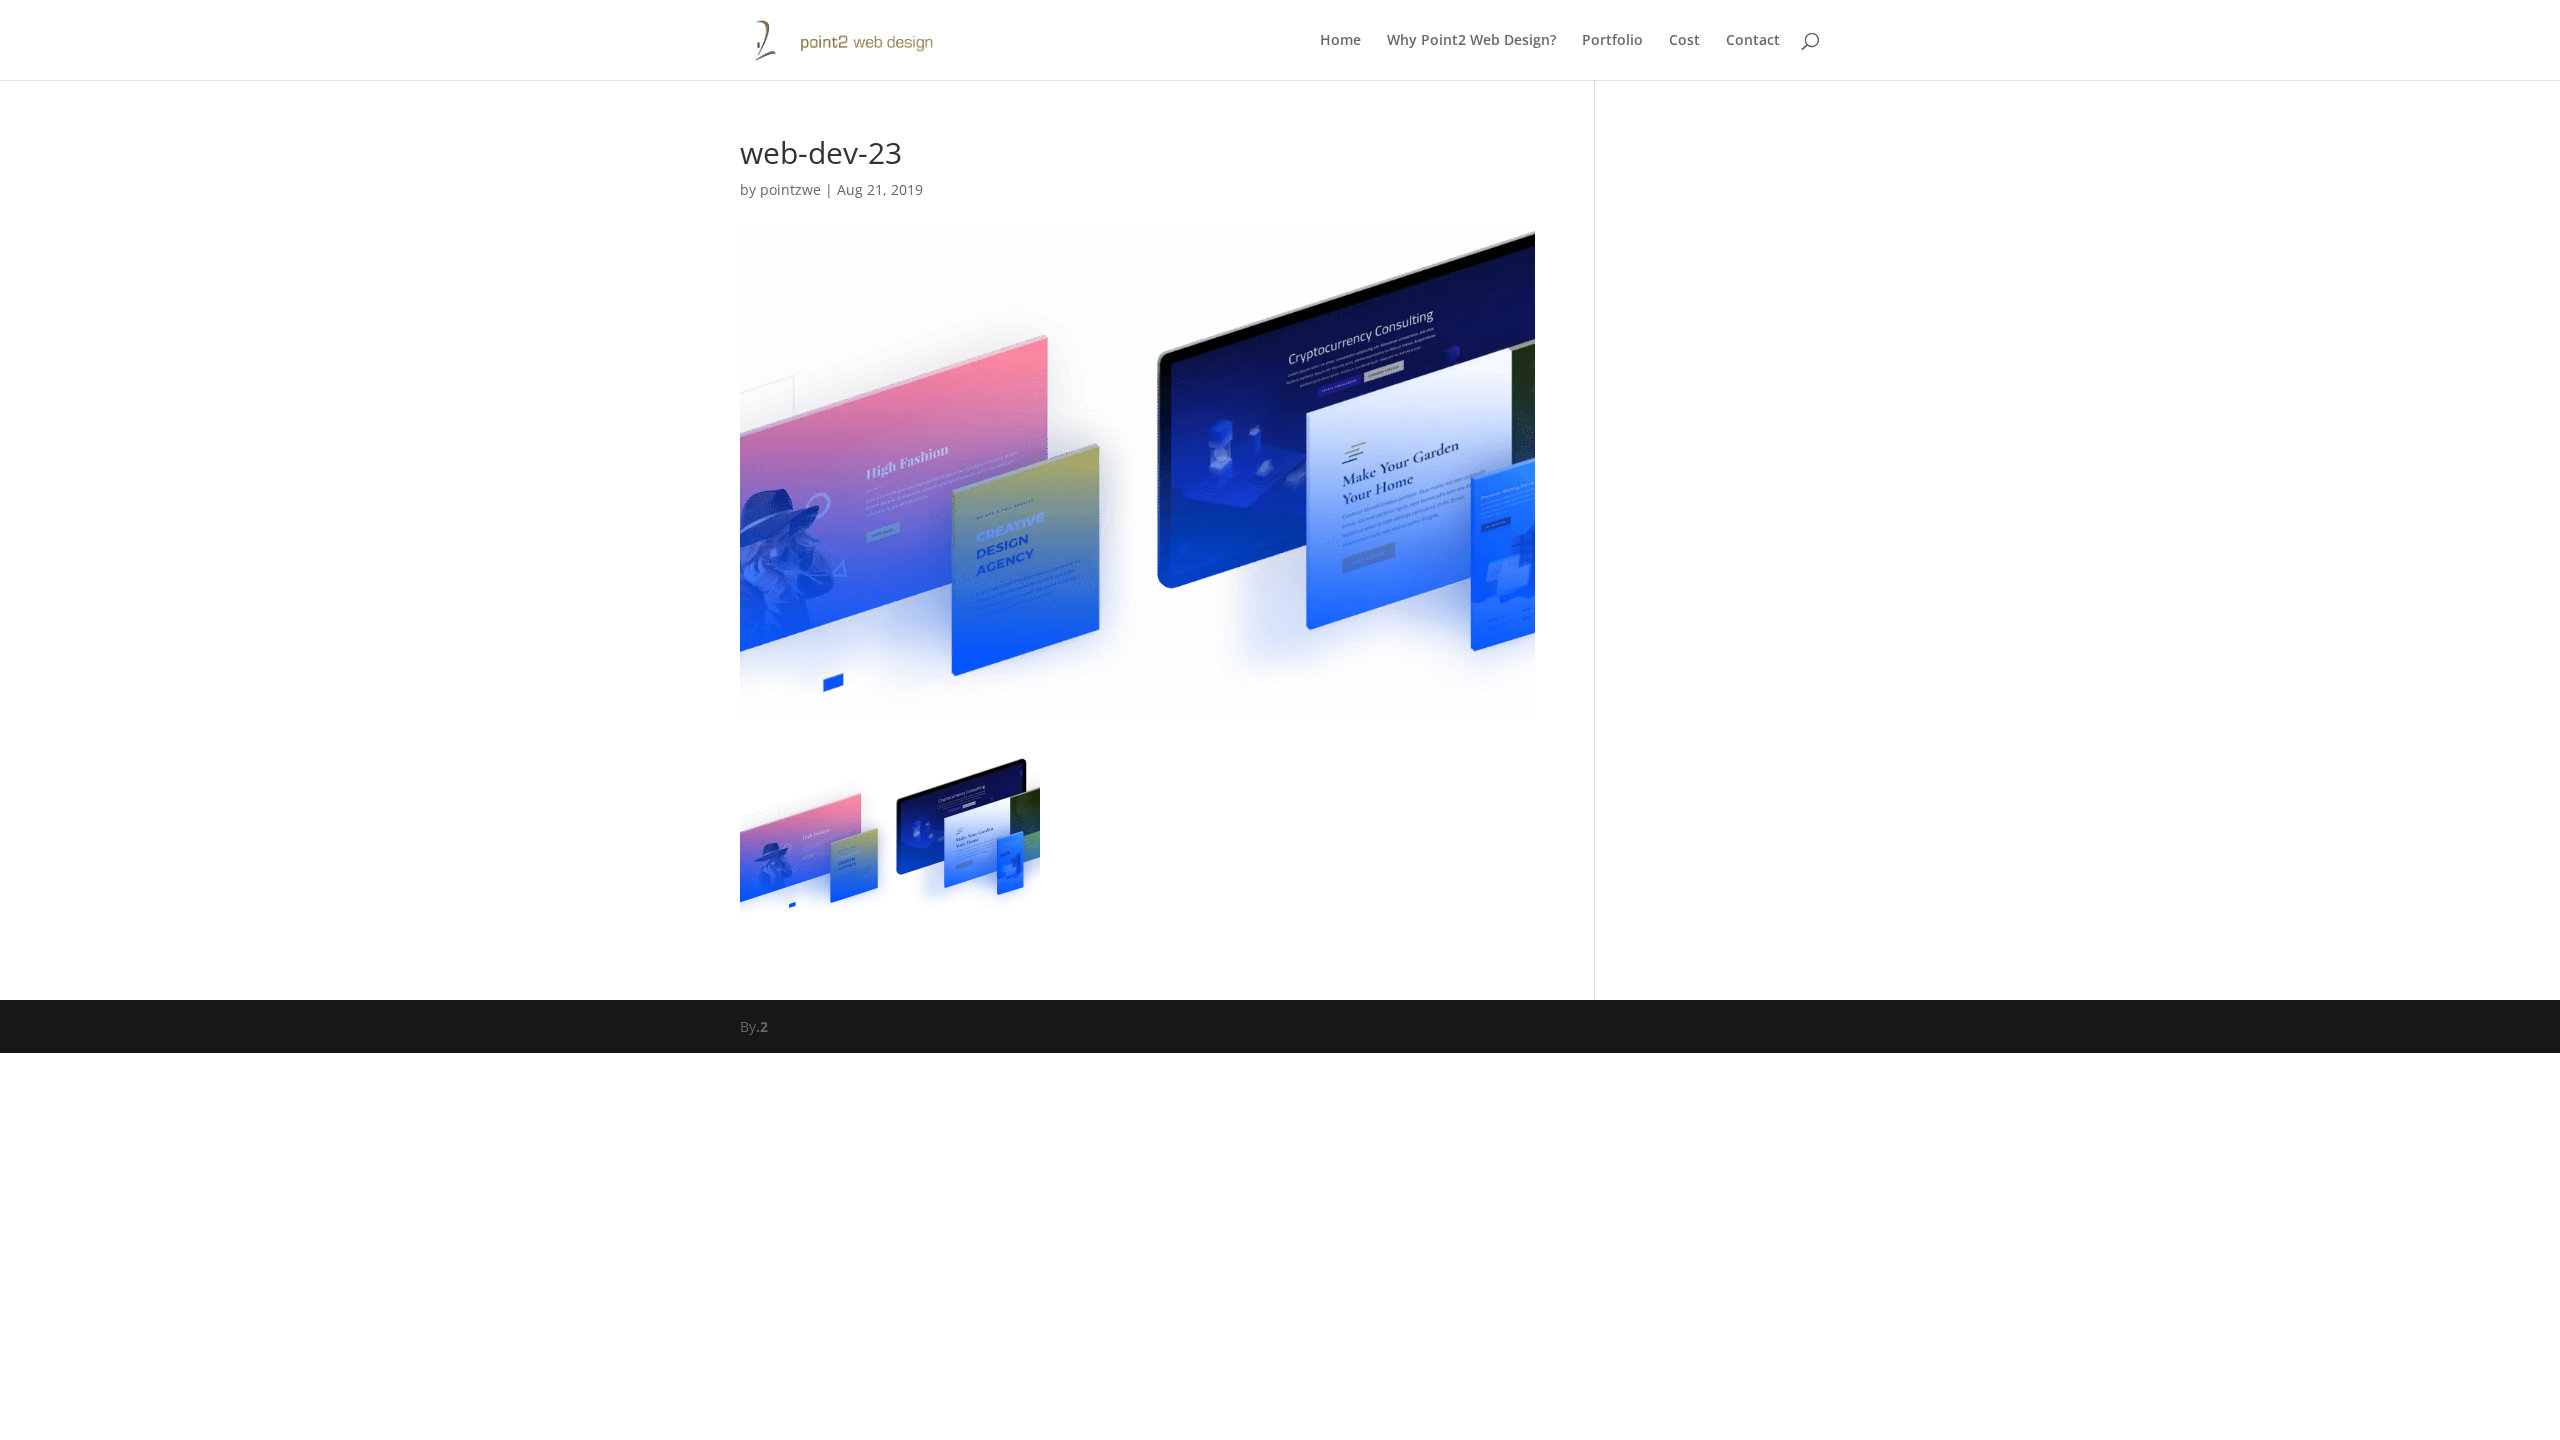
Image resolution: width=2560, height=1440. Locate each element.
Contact (1753, 41)
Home (1340, 41)
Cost (1684, 41)
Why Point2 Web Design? (1471, 41)
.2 (762, 1026)
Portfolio (1612, 41)
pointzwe (790, 189)
